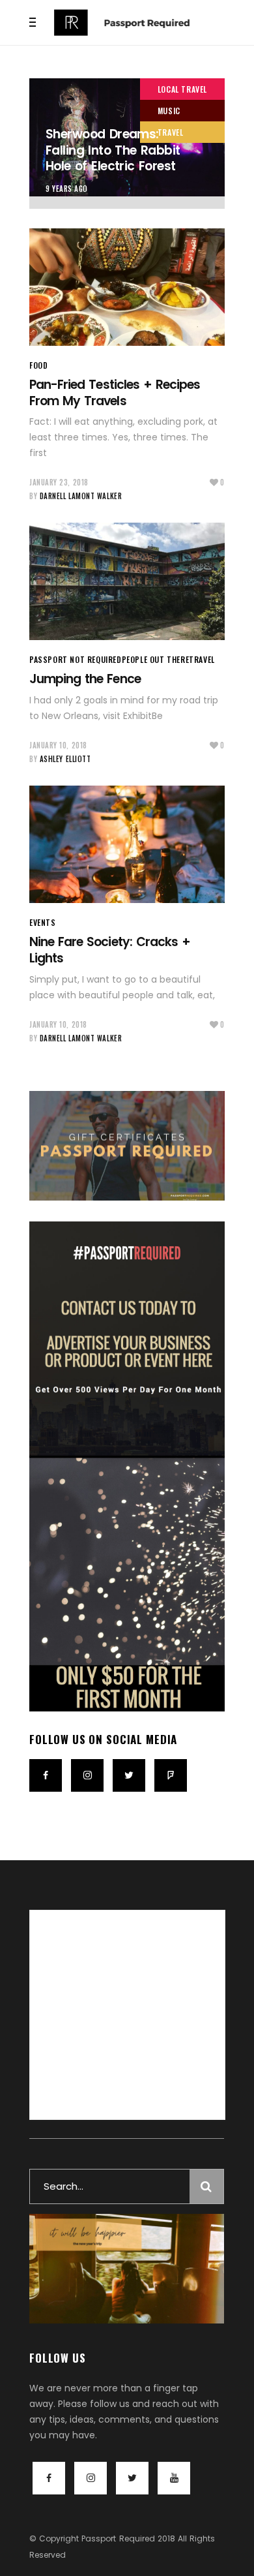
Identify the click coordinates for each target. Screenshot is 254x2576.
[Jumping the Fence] (127, 581)
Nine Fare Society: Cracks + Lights (110, 950)
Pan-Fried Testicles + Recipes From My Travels (115, 393)
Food (38, 365)
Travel (171, 132)
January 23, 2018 (59, 482)
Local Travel (182, 89)
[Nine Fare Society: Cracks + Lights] (127, 844)
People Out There (156, 659)
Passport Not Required (76, 659)
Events (43, 922)
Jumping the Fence (85, 679)
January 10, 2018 (58, 745)
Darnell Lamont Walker (81, 496)
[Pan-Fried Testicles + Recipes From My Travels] (127, 287)
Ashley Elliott (65, 759)
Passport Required (118, 2538)
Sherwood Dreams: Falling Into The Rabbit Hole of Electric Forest (113, 150)
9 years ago (67, 189)
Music (169, 111)
